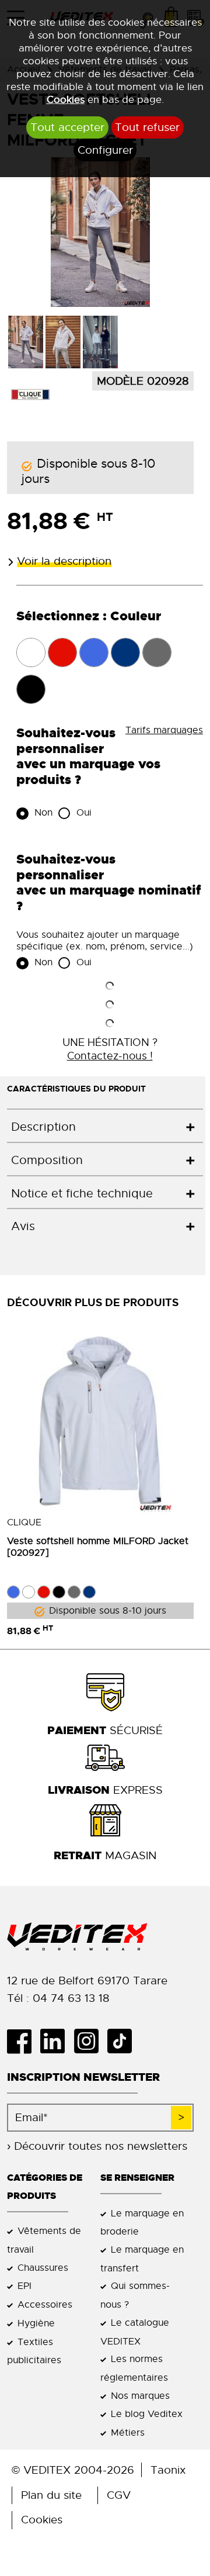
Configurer (105, 150)
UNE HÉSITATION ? (110, 1049)
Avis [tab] (23, 1226)
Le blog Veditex (147, 2414)
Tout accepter (67, 127)
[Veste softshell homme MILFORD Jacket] (100, 1419)
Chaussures (43, 2268)
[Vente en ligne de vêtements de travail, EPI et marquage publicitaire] (105, 1937)
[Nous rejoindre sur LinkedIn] (57, 2041)
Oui (83, 813)
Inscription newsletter (83, 2077)
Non (42, 813)
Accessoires (45, 2304)
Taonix (168, 2470)
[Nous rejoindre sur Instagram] (90, 2041)
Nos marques (140, 2396)
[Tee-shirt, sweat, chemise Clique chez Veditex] (30, 394)
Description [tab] (43, 1127)
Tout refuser (147, 127)
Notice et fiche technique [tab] (82, 1194)
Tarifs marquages (164, 730)
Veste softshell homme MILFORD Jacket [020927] (98, 1547)
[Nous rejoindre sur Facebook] (24, 2041)
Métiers (128, 2432)
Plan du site (51, 2495)
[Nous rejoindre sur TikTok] (124, 2041)
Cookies (66, 99)
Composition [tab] (47, 1160)
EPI (24, 2286)
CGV (119, 2495)
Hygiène (36, 2323)
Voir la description (64, 561)
